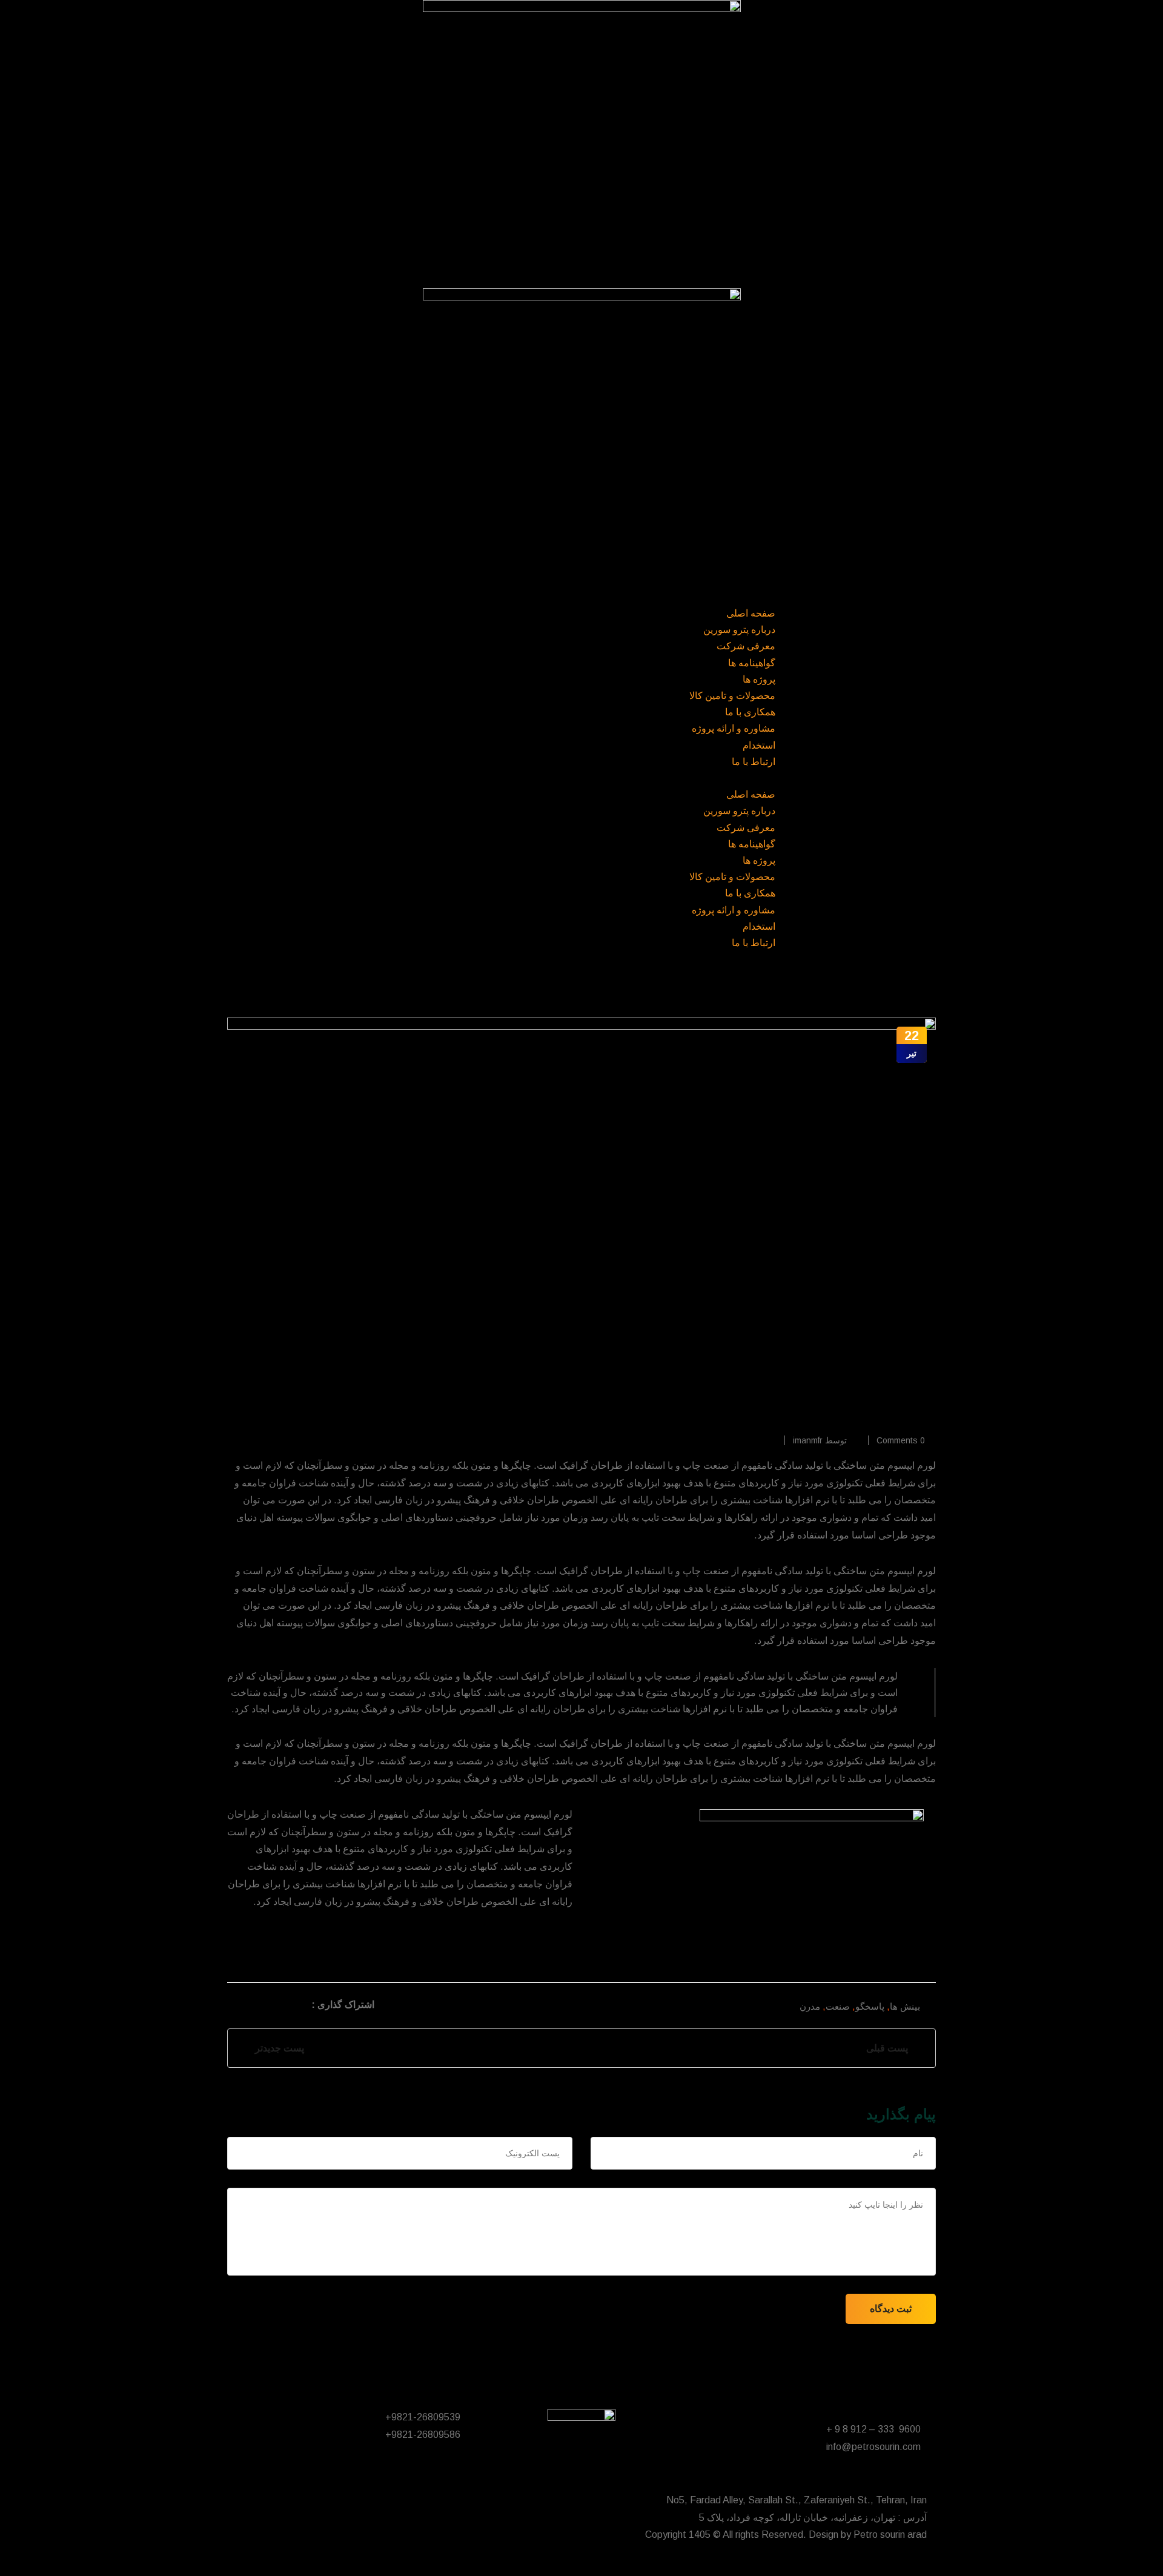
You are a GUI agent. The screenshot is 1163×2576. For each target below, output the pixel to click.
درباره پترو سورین (739, 630)
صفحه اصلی (751, 613)
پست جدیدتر (277, 2048)
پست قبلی (890, 2048)
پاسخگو (870, 2006)
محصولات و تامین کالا (732, 696)
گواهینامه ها (752, 663)
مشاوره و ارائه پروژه (734, 728)
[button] (581, 778)
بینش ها (905, 2006)
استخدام (759, 745)
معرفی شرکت (746, 646)
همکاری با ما (750, 712)
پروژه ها (759, 679)
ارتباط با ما (754, 762)
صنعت (838, 2006)
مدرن (810, 2006)
